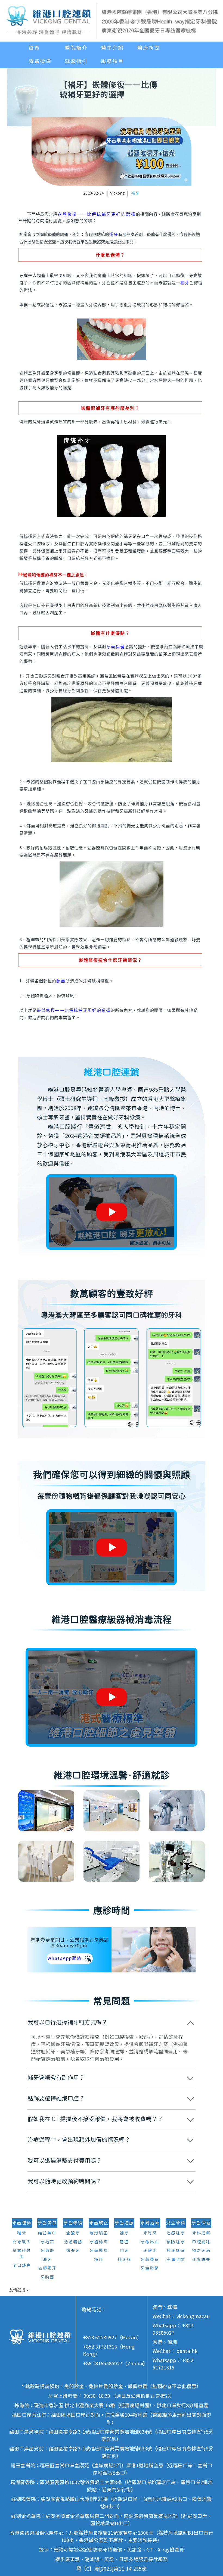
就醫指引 (76, 61)
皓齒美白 (47, 2233)
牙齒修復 (73, 2223)
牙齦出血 (150, 2242)
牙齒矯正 (99, 2223)
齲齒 (61, 981)
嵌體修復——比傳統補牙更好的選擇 (97, 214)
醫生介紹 (112, 48)
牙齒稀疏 (99, 2242)
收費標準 (40, 61)
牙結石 (47, 2242)
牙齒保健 (116, 647)
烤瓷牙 (73, 2251)
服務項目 (112, 61)
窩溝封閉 (176, 2260)
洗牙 (47, 2260)
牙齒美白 (47, 2223)
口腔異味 (201, 2242)
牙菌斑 (47, 2251)
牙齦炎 (150, 2251)
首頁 (34, 48)
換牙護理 (176, 2251)
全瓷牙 (73, 2233)
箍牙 (99, 2260)
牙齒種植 (22, 2223)
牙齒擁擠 (99, 2251)
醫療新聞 (148, 48)
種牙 (185, 283)
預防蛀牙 (176, 2242)
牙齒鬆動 (150, 2269)
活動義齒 (73, 2242)
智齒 (124, 2242)
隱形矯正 (99, 2233)
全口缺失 (22, 2266)
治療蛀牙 (176, 2233)
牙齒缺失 (201, 2260)
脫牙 (124, 2251)
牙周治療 (150, 2223)
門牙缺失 (22, 2242)
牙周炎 (150, 2233)
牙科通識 (201, 2233)
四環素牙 (47, 2269)
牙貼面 (47, 2277)
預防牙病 (201, 2251)
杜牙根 (124, 2260)
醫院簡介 (76, 48)
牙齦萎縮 (150, 2260)
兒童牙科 (176, 2223)
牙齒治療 (124, 2223)
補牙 (135, 193)
